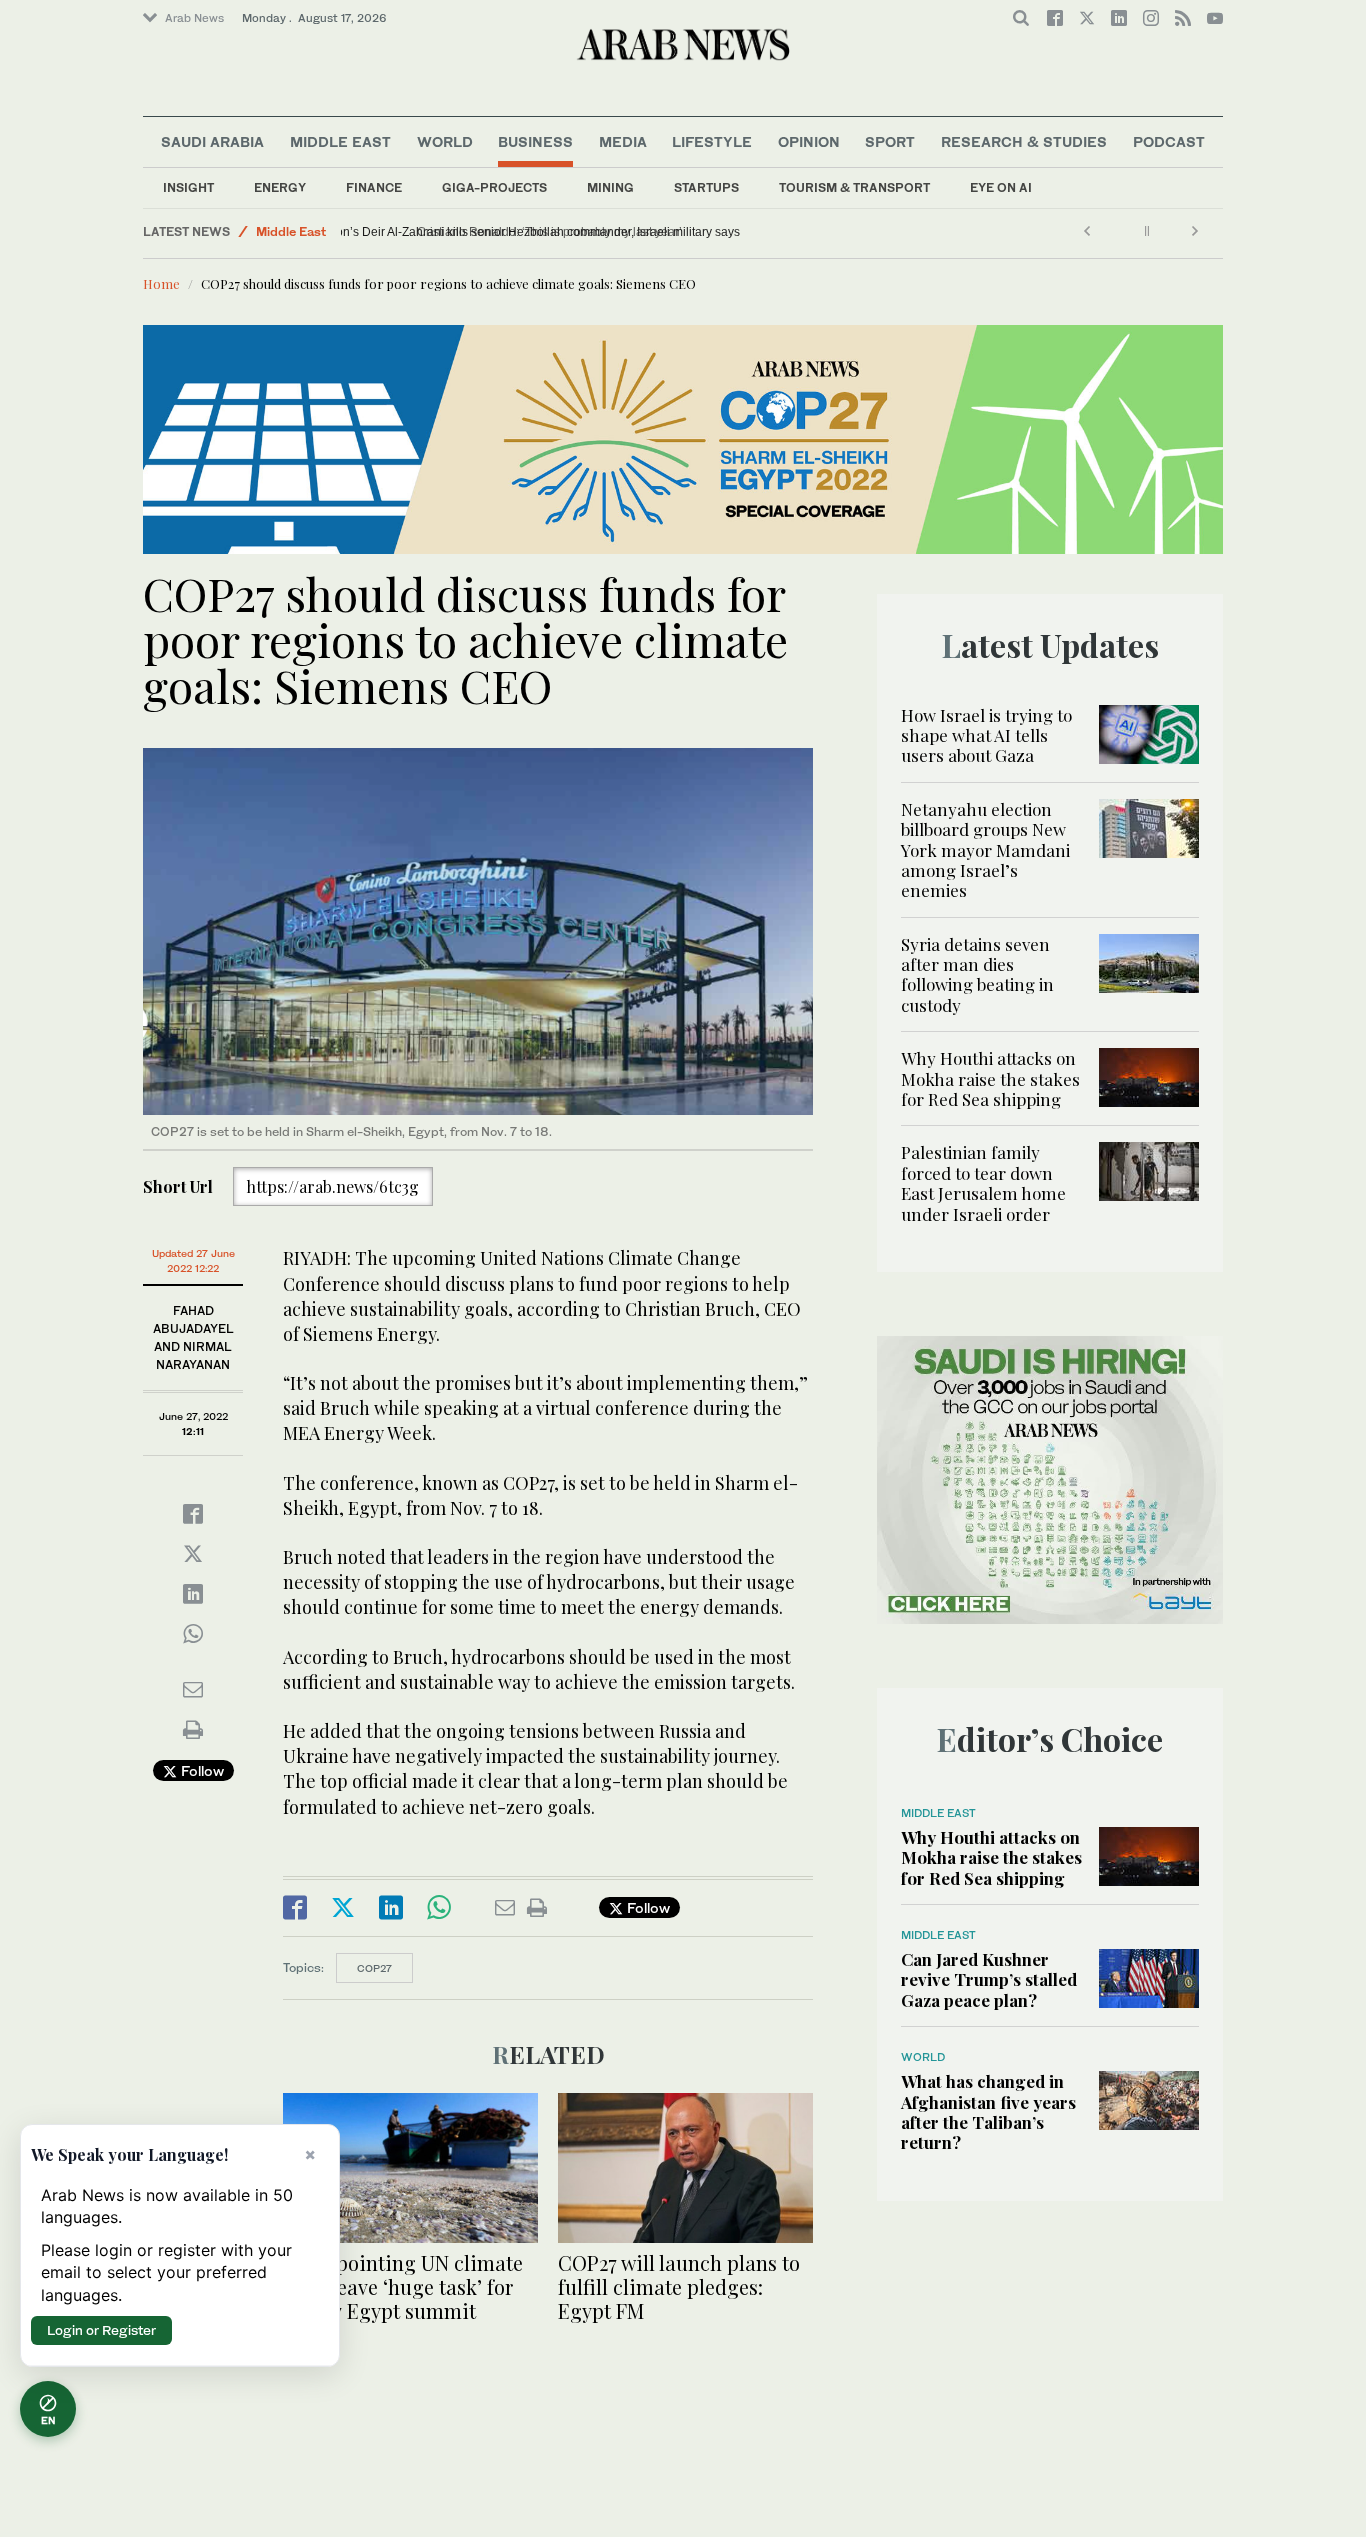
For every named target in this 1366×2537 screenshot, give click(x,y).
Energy (280, 187)
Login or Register (101, 2330)
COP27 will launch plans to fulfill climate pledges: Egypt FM (679, 2286)
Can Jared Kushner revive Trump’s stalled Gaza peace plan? (989, 1979)
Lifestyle (712, 141)
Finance (374, 187)
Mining (610, 187)
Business (535, 141)
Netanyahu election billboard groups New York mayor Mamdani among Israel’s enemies (985, 850)
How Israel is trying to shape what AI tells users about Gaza (986, 735)
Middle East (340, 141)
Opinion (809, 141)
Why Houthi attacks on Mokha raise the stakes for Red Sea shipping (990, 1078)
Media (623, 141)
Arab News (194, 18)
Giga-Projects (494, 187)
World (445, 141)
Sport (890, 141)
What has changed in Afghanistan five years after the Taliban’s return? (988, 2111)
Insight (188, 187)
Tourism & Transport (854, 187)
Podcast (1169, 141)
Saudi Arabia (212, 141)
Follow (200, 1770)
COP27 (374, 1968)
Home (161, 283)
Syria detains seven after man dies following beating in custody (977, 974)
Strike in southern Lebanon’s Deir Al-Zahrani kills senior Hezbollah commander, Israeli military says (619, 232)
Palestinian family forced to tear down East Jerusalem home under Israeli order (983, 1182)
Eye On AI (1001, 187)
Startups (706, 187)
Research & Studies (1024, 141)
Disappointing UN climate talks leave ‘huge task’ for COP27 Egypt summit (403, 2286)
